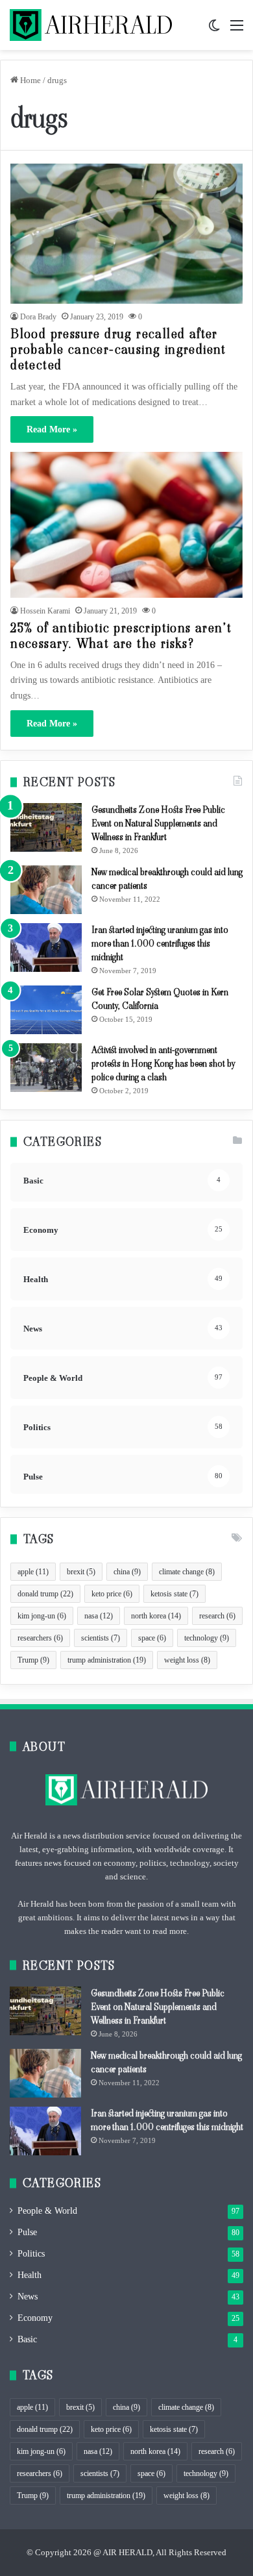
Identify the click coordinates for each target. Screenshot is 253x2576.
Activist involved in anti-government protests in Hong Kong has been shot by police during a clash (163, 1063)
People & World (47, 2211)
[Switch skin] (214, 30)
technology (207, 1638)
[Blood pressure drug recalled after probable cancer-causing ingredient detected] (126, 233)
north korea (156, 1616)
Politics (31, 2254)
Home (30, 80)
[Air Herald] (91, 25)
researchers (40, 1638)
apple (33, 1572)
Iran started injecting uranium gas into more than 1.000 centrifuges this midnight (160, 943)
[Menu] (237, 30)
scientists (101, 1638)
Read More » (52, 429)
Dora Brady (38, 317)
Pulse (27, 2232)
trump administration (107, 1660)
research (217, 1616)
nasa (99, 1616)
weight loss (187, 1660)
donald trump (45, 1594)
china (127, 1572)
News (28, 2297)
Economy (35, 2318)
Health (30, 2275)
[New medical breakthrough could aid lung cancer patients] (46, 890)
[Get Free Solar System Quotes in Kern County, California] (46, 1010)
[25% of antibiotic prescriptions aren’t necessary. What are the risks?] (126, 525)
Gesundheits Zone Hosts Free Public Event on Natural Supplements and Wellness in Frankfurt (158, 823)
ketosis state (175, 1594)
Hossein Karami (45, 611)
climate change (187, 1572)
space (152, 1638)
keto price (112, 1594)
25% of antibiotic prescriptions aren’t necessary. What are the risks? (121, 636)
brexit (81, 1572)
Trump (33, 1660)
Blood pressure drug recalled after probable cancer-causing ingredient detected (118, 349)
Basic (27, 2339)
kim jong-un (42, 1616)
